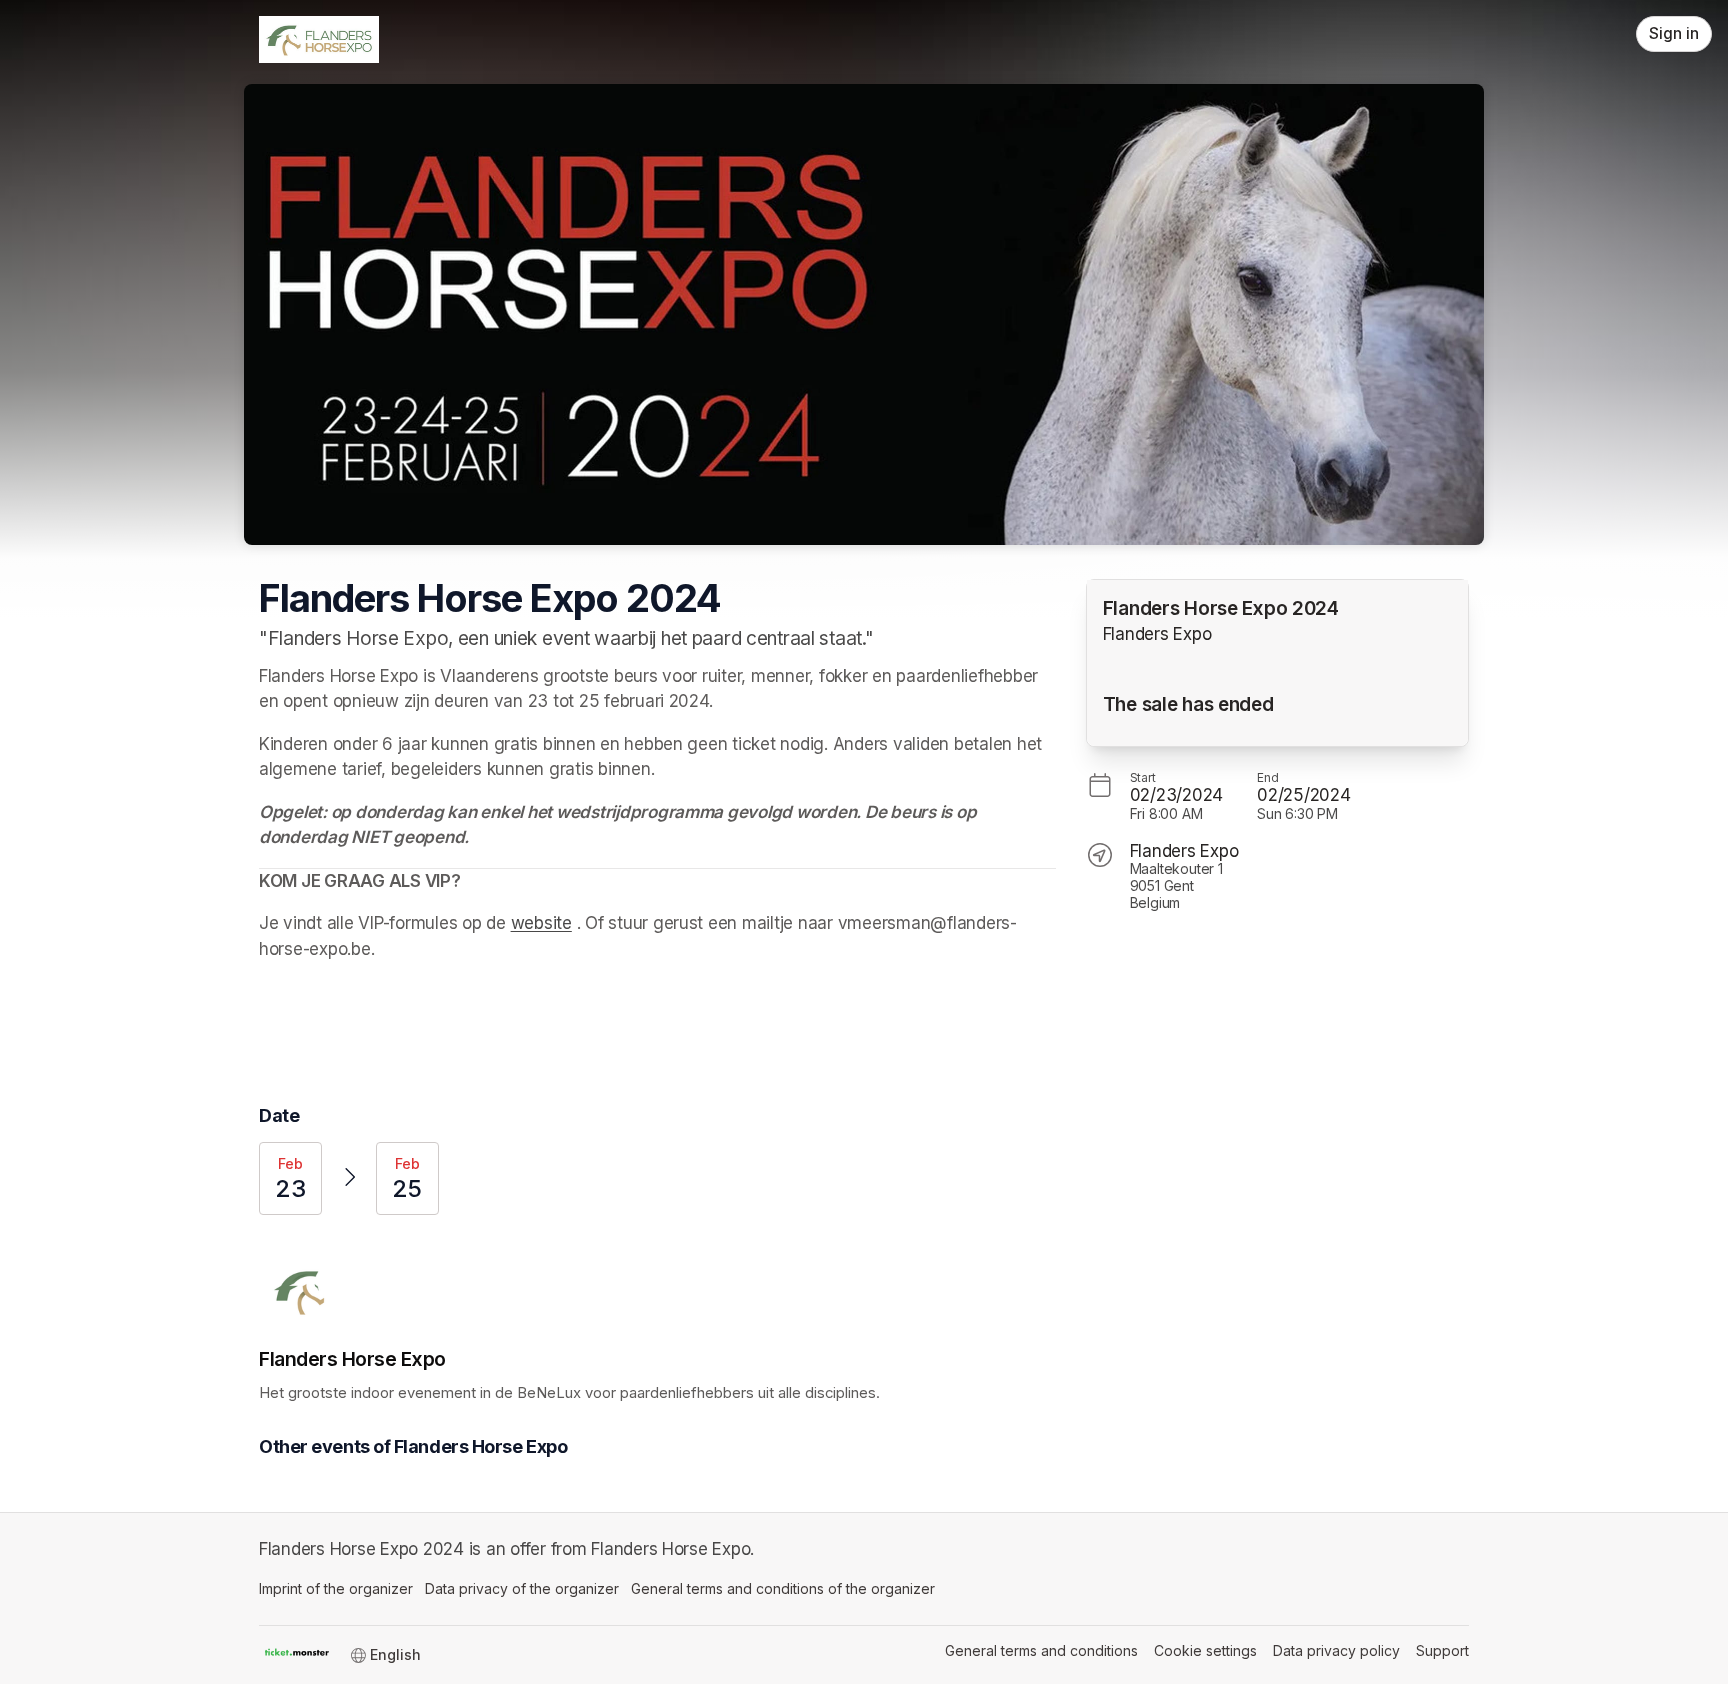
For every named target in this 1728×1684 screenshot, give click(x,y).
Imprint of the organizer (336, 1588)
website (541, 923)
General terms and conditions (1041, 1650)
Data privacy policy (1336, 1650)
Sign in (1674, 33)
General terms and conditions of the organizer (783, 1588)
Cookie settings (1205, 1650)
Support (1442, 1650)
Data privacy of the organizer (522, 1588)
